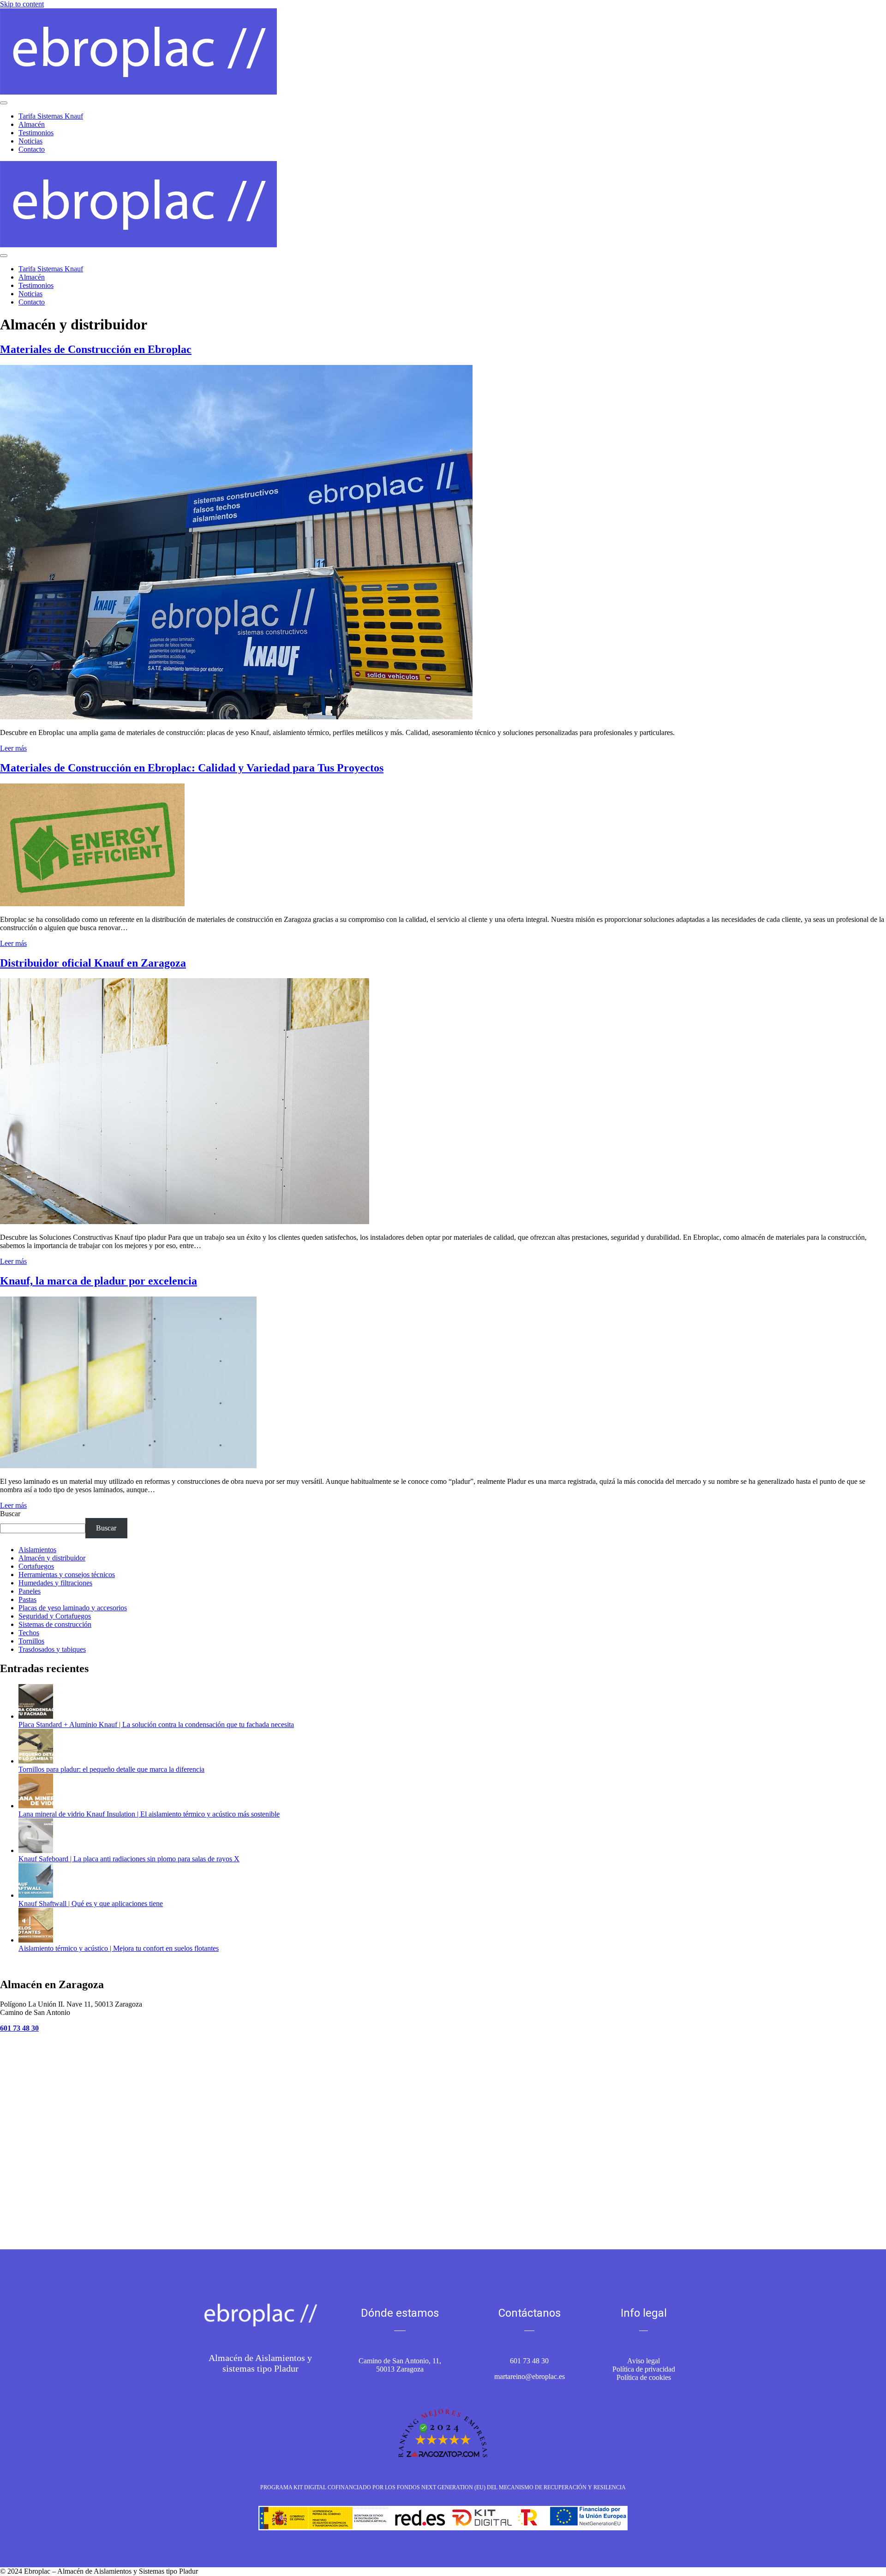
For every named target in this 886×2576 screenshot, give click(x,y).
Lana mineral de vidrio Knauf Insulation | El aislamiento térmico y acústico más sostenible (149, 1814)
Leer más (13, 748)
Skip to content (22, 4)
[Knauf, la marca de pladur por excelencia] (128, 1466)
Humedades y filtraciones (55, 1583)
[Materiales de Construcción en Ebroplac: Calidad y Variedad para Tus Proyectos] (92, 904)
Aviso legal (644, 2361)
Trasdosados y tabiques (52, 1649)
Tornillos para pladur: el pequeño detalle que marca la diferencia (111, 1769)
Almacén (32, 124)
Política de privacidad (644, 2369)
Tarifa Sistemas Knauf (51, 116)
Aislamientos (37, 1550)
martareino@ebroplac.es (530, 2376)
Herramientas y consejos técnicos (67, 1575)
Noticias (30, 141)
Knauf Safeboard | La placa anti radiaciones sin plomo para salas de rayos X (129, 1859)
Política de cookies (644, 2377)
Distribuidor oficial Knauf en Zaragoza (93, 963)
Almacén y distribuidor (52, 1558)
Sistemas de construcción (55, 1624)
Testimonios (36, 133)
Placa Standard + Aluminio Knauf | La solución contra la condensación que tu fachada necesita (156, 1724)
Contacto (32, 149)
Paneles (30, 1591)
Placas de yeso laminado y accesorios (73, 1608)
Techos (29, 1633)
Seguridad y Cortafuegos (55, 1616)
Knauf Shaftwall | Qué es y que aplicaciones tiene (91, 1904)
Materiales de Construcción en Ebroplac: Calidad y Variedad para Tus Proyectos (192, 768)
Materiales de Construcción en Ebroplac (96, 349)
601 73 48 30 (529, 2361)
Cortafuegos (36, 1566)
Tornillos (31, 1641)
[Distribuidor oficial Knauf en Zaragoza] (185, 1222)
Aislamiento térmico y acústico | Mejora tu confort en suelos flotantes (119, 1948)
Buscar (10, 1514)
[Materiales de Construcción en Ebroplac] (236, 717)
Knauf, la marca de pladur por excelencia (99, 1281)
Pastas (27, 1599)
